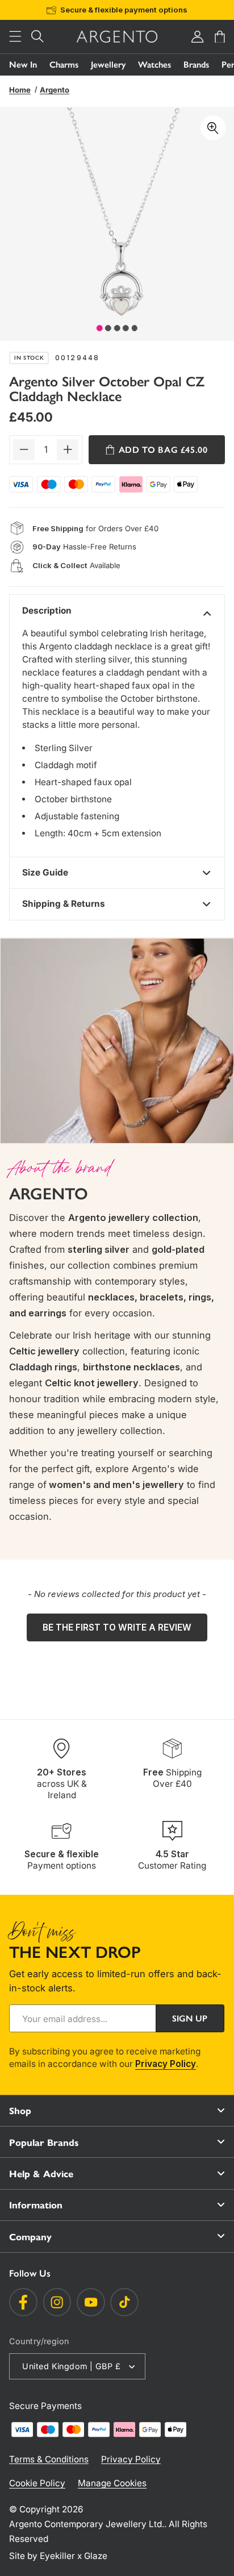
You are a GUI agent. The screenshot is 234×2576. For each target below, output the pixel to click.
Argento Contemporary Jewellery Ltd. (87, 2524)
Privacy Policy (166, 2064)
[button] (15, 37)
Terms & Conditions (49, 2459)
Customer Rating (172, 1860)
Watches (154, 64)
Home (20, 90)
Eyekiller (57, 2556)
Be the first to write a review (117, 1627)
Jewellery (108, 64)
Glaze (96, 2556)
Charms (64, 64)
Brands (196, 64)
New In (23, 64)
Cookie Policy (37, 2483)
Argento (55, 90)
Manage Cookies (112, 2483)
